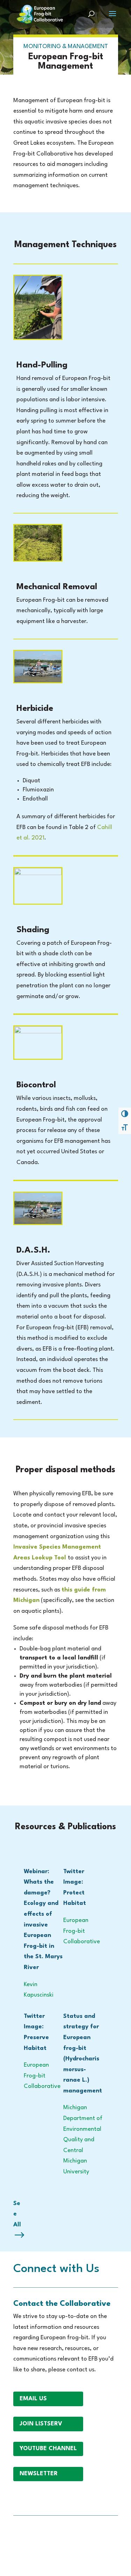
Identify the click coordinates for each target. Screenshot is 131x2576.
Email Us (33, 2399)
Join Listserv (41, 2424)
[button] (112, 18)
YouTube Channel (48, 2449)
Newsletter (39, 2474)
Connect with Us (56, 2269)
